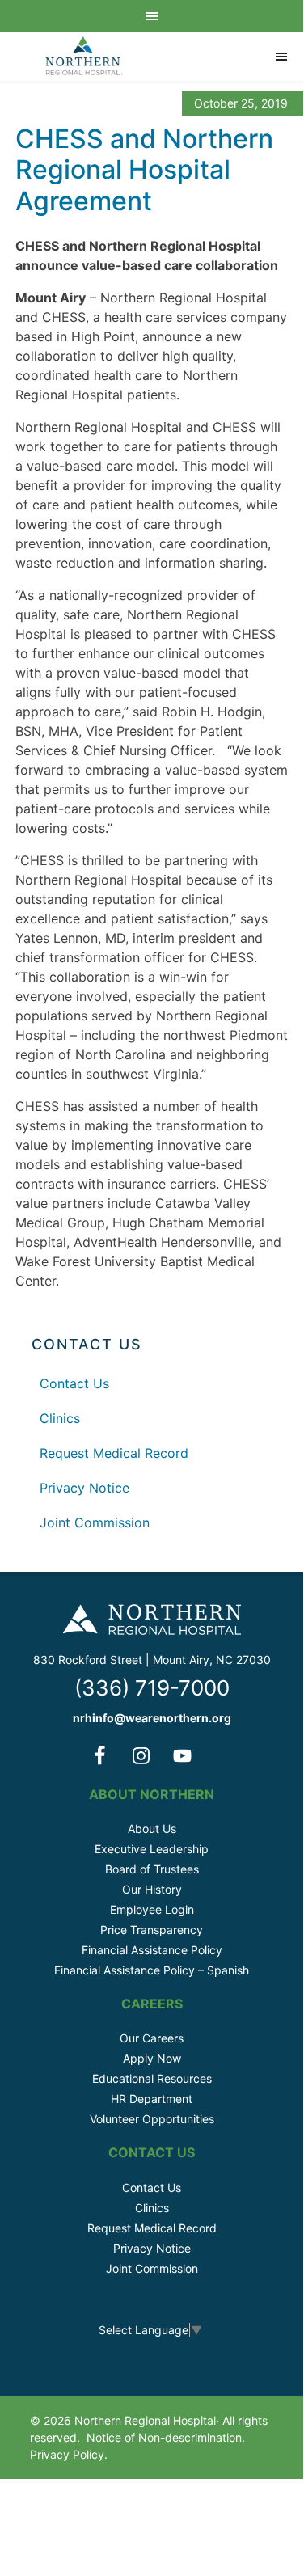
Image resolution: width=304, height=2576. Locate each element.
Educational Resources (152, 2078)
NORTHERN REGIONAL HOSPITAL (84, 57)
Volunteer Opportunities (152, 2119)
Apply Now (152, 2058)
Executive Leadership (152, 1849)
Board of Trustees (152, 1869)
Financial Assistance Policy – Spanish (152, 1970)
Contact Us (74, 1383)
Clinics (60, 1418)
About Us (152, 1829)
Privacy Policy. (69, 2454)
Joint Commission (95, 1522)
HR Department (152, 2099)
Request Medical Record (114, 1453)
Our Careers (152, 2038)
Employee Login (152, 1909)
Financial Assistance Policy (152, 1950)
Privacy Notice (84, 1488)
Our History (152, 1889)
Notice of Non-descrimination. (166, 2437)
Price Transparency (152, 1930)
